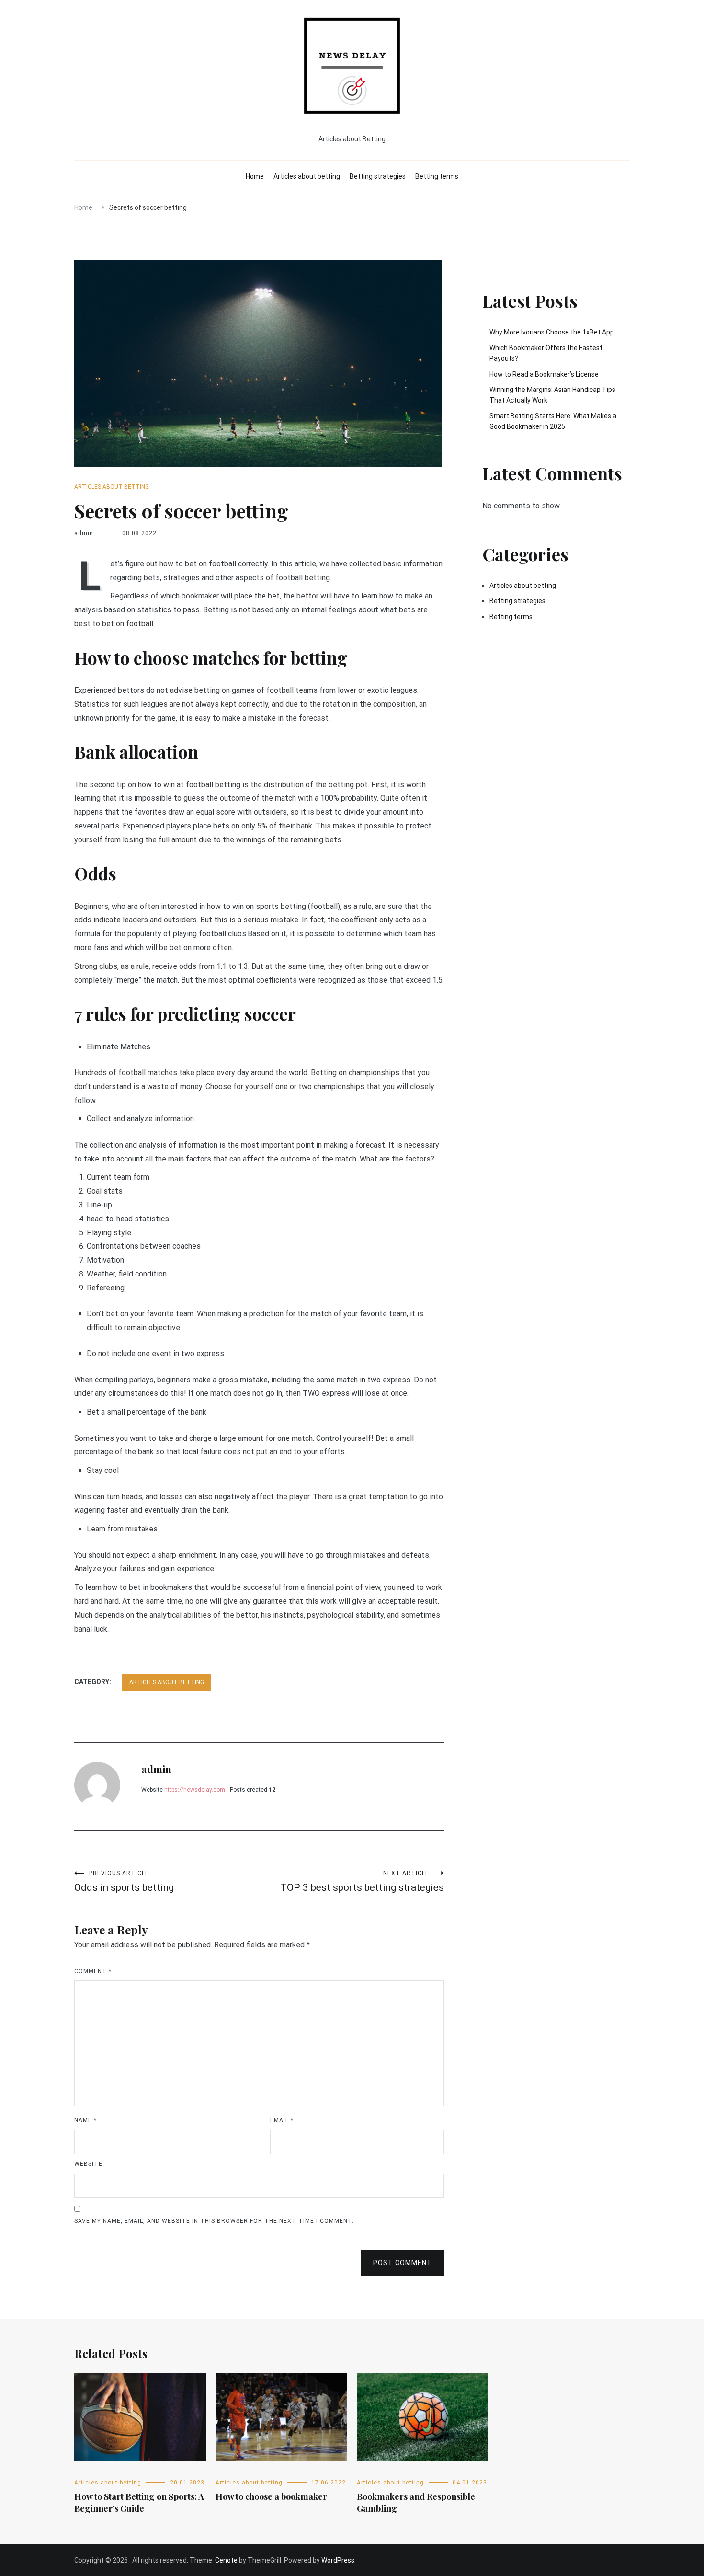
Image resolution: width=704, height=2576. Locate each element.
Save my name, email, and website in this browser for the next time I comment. (214, 2221)
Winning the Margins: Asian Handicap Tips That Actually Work (552, 395)
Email (282, 2120)
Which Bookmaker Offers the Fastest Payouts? (546, 353)
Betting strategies (378, 176)
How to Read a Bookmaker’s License (544, 374)
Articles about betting (307, 176)
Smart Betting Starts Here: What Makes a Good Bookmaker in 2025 (553, 421)
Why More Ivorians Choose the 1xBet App (552, 332)
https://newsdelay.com (195, 1790)
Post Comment (403, 2263)
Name (85, 2120)
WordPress (338, 2560)
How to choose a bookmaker (271, 2496)
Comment (93, 1971)
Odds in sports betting (124, 1881)
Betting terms (437, 176)
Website (88, 2164)
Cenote (226, 2560)
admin (84, 533)
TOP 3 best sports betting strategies (362, 1881)
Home (255, 176)
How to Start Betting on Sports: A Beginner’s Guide (139, 2502)
